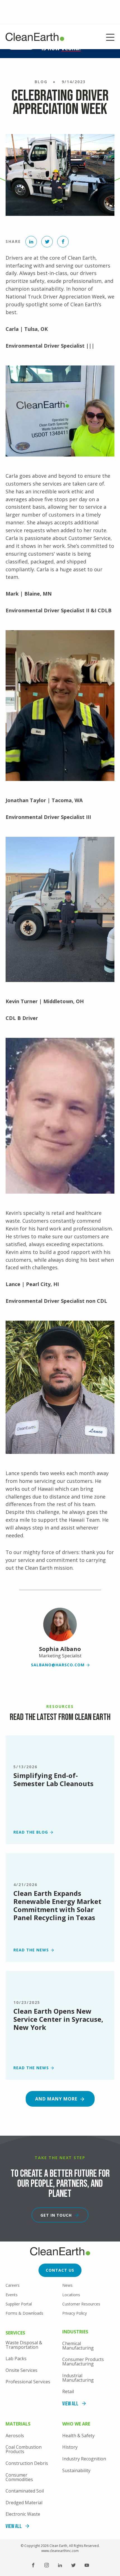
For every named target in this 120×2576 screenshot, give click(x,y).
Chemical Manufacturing (78, 2346)
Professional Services (28, 2382)
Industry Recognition (84, 2459)
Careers (13, 2285)
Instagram (47, 2565)
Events (12, 2295)
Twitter (73, 2565)
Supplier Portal (19, 2304)
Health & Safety (78, 2436)
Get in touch (56, 2215)
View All (70, 2404)
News (67, 2285)
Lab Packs (16, 2358)
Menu (110, 38)
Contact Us (60, 2270)
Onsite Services (21, 2370)
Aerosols (15, 2436)
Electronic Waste (23, 2514)
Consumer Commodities (19, 2477)
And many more (56, 2099)
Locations (71, 2295)
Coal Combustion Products (24, 2449)
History (70, 2447)
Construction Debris (27, 2463)
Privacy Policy (75, 2313)
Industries (75, 2332)
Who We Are (76, 2424)
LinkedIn (60, 2565)
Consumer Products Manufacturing (83, 2362)
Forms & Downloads (24, 2313)
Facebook (33, 2565)
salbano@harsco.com (58, 1665)
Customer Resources (81, 2304)
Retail (68, 2391)
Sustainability (76, 2470)
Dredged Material (24, 2503)
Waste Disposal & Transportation (24, 2345)
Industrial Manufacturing (78, 2378)
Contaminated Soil (25, 2491)
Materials (18, 2424)
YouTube (87, 2565)
